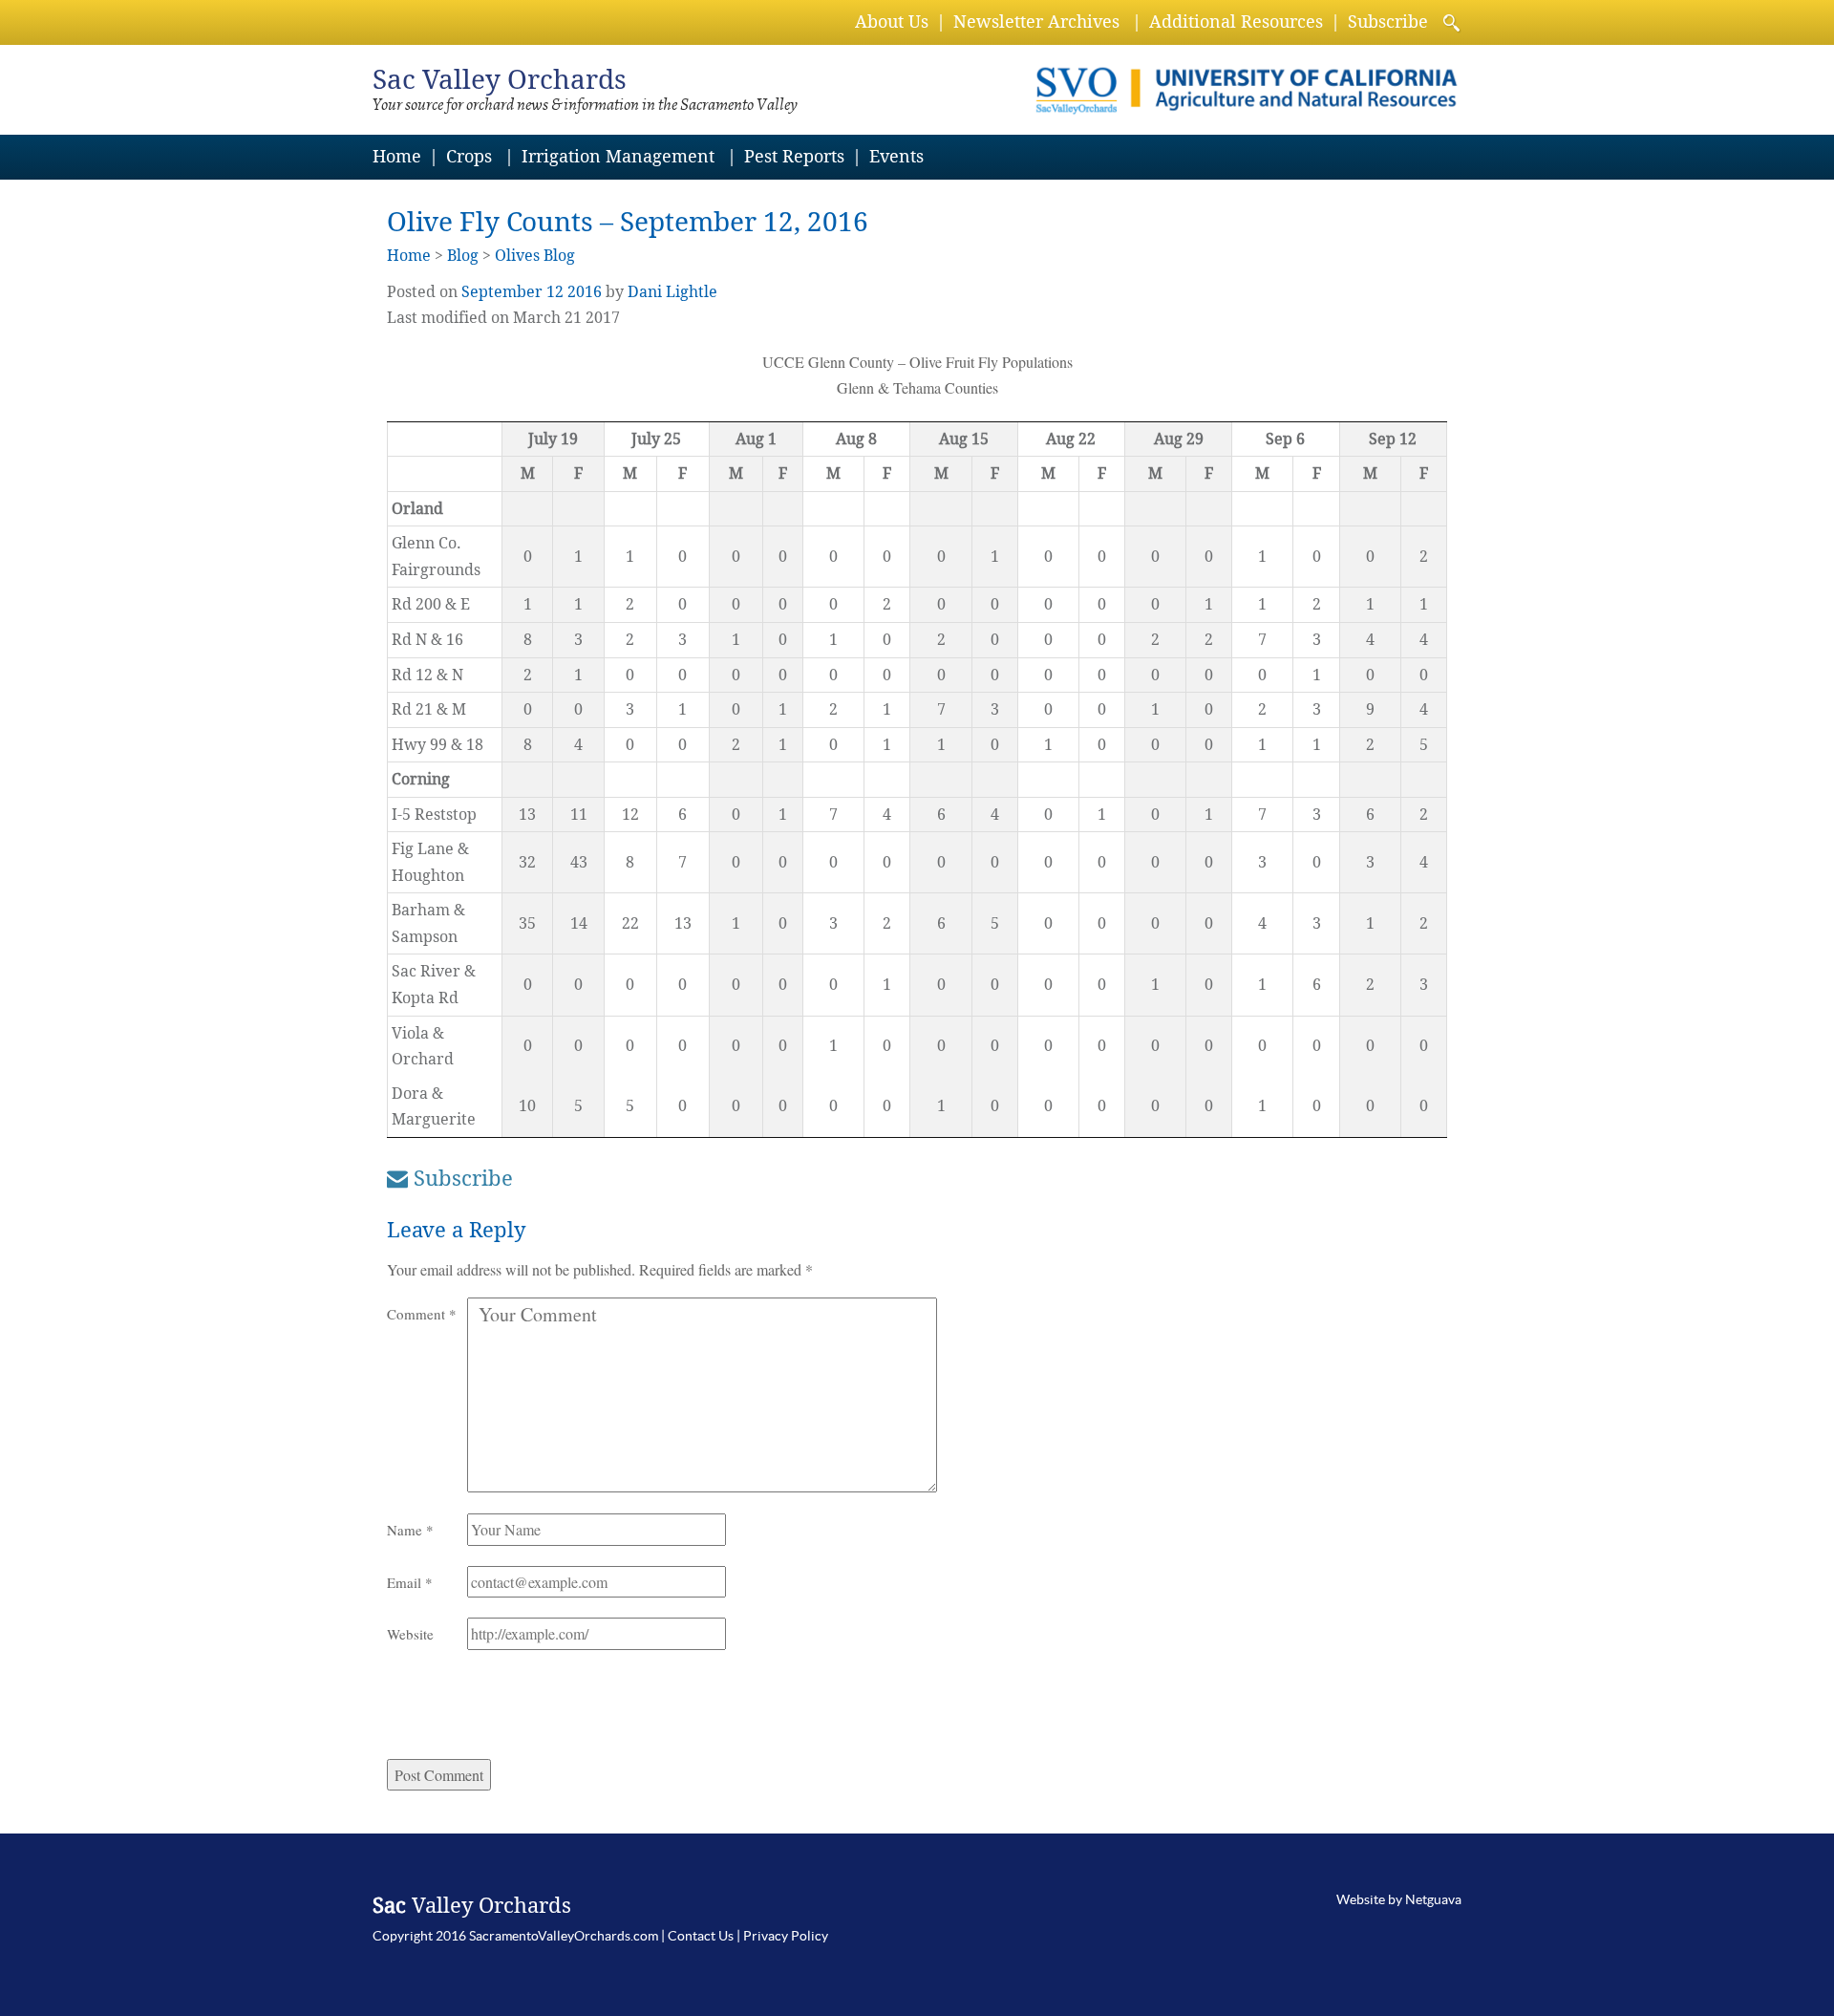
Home (397, 156)
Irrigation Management (618, 156)
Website (410, 1634)
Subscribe (1388, 21)
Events (896, 156)
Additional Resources (1236, 21)
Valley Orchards (500, 80)
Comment (422, 1314)
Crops (469, 156)
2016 (585, 292)
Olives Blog (535, 256)
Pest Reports (794, 156)
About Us (892, 21)
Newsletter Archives (1036, 21)
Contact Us (701, 1936)
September (502, 292)
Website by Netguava (1399, 1899)
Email (410, 1582)
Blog (463, 256)
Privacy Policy (786, 1936)
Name (410, 1530)
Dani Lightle (672, 292)
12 (555, 292)
